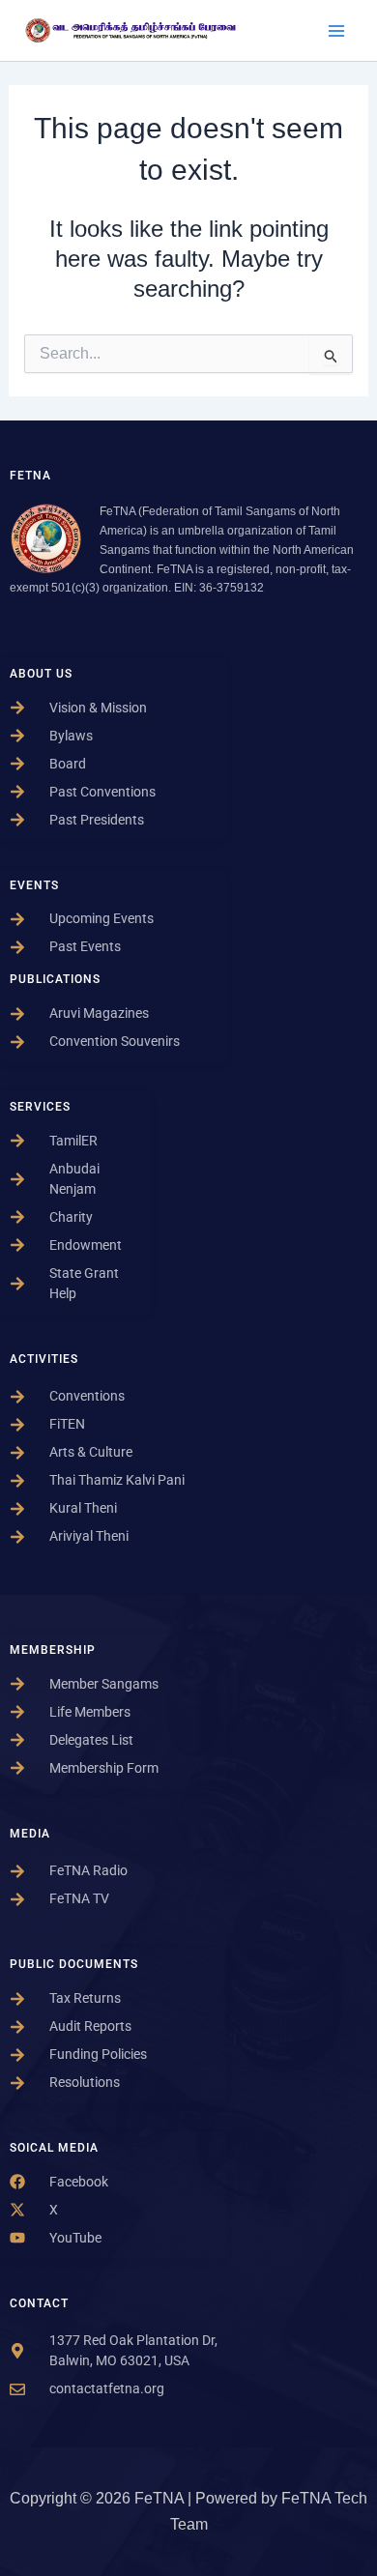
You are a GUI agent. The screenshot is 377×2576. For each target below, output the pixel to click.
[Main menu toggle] (336, 31)
